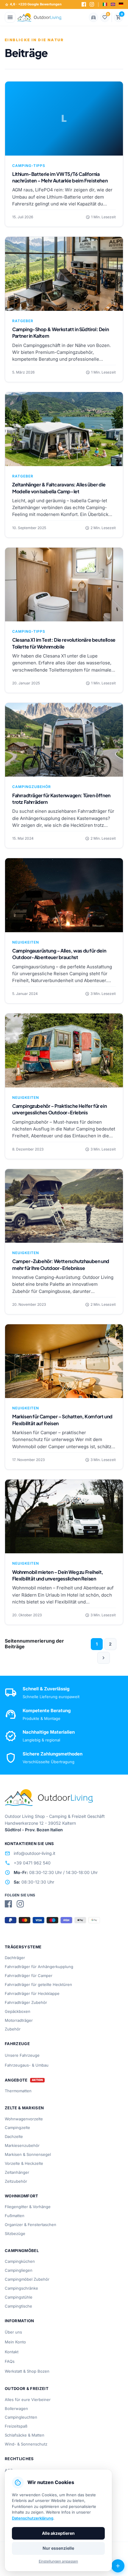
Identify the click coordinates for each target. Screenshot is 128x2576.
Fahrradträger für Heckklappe (32, 1993)
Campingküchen (20, 2261)
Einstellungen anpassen (58, 2561)
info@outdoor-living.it (30, 1853)
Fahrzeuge (17, 2044)
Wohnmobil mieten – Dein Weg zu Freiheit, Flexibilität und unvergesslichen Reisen (58, 1575)
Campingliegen (19, 2270)
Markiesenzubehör (22, 2145)
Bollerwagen (16, 2408)
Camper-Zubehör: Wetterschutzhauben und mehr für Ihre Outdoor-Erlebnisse (61, 1264)
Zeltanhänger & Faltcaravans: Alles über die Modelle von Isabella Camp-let (59, 488)
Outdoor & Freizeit (27, 2388)
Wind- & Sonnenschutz (26, 2444)
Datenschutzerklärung (33, 2518)
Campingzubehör (32, 787)
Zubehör (13, 2029)
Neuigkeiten (26, 942)
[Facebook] (84, 4)
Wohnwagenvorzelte (24, 2119)
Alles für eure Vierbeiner (28, 2400)
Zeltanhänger (17, 2172)
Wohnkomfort (22, 2196)
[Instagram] (92, 4)
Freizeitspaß (16, 2426)
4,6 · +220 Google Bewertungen (33, 4)
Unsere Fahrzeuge (22, 2055)
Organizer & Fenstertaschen (31, 2225)
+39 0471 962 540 (28, 1863)
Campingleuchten (21, 2417)
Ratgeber (23, 321)
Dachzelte (14, 2136)
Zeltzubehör (16, 2181)
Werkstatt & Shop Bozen (27, 2371)
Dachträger (15, 1958)
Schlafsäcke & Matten (25, 2435)
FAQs (10, 2361)
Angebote (16, 2080)
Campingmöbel (22, 2251)
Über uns (13, 2332)
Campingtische (18, 2306)
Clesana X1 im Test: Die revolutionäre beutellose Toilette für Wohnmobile (64, 643)
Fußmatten (15, 2216)
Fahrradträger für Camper (29, 1976)
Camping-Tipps (29, 166)
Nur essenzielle (58, 2548)
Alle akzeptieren (58, 2533)
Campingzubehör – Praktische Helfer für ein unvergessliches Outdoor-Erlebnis (59, 1109)
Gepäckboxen (18, 2011)
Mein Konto (15, 2342)
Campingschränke (21, 2288)
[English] (113, 4)
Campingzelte (17, 2128)
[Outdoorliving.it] (39, 17)
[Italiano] (105, 4)
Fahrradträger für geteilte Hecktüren (38, 1984)
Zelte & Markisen (24, 2108)
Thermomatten (18, 2091)
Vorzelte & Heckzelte (24, 2163)
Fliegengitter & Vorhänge (28, 2207)
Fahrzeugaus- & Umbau (27, 2065)
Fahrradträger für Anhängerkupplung (39, 1967)
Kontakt (12, 2352)
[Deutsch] (121, 4)
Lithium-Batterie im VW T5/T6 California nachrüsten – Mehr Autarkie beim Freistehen (60, 177)
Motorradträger (19, 2020)
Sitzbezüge (15, 2234)
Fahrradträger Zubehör (26, 2002)
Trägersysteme (23, 1947)
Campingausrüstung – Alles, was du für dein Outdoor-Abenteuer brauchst (59, 954)
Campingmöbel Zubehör (27, 2279)
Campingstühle (19, 2297)
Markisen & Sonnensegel (28, 2154)
